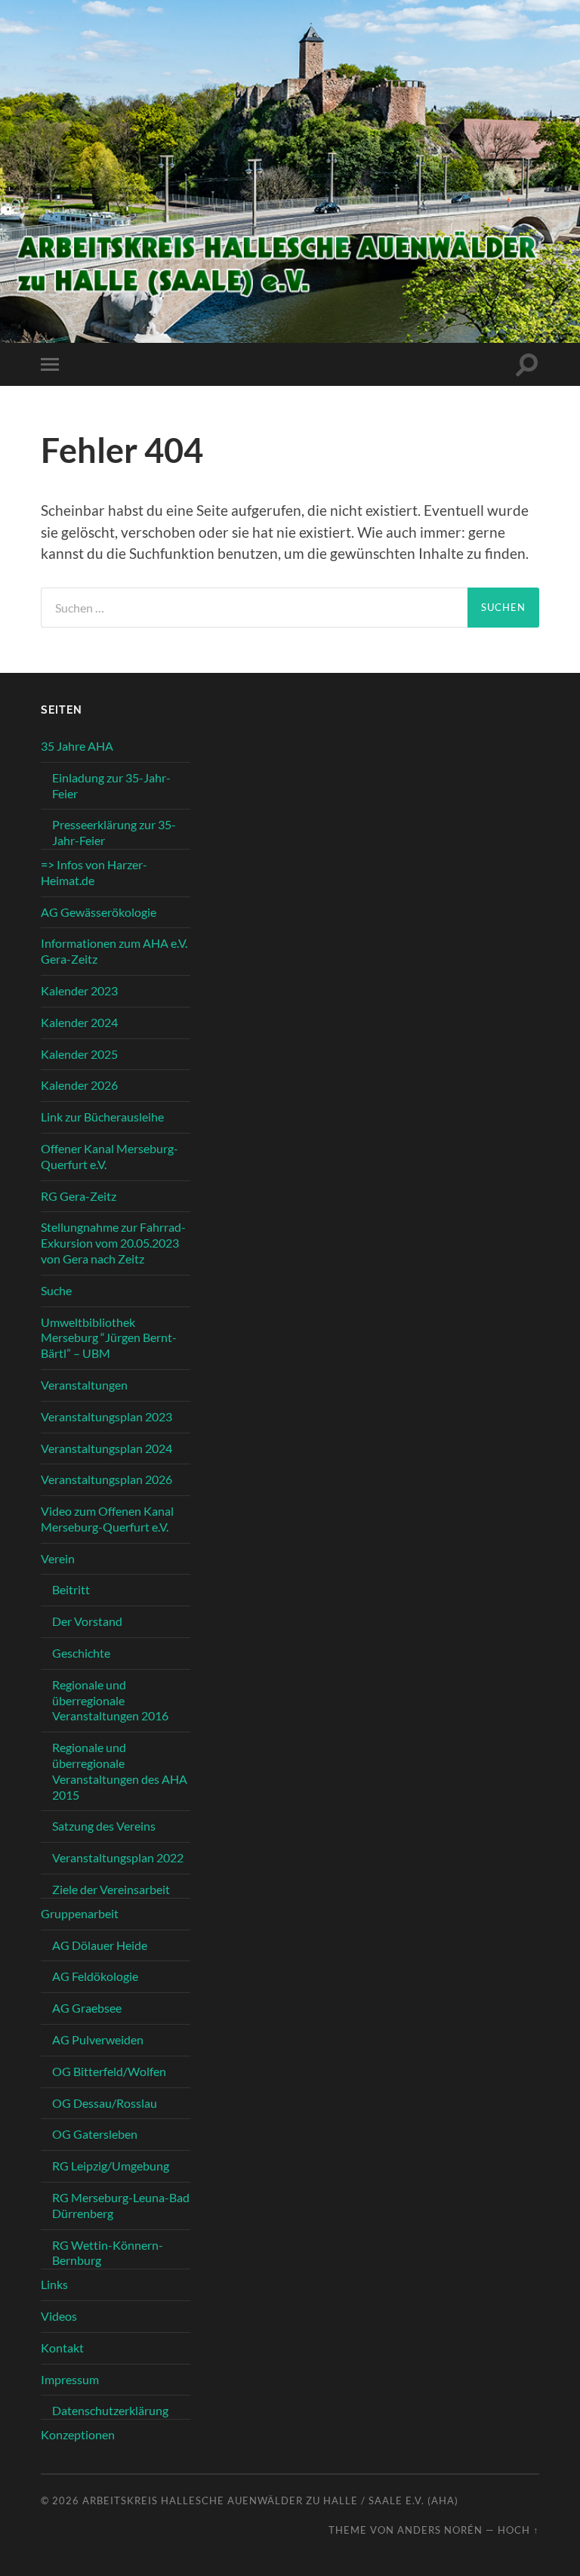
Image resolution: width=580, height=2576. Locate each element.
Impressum (70, 2379)
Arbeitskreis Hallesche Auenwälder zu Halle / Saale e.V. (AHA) (270, 2500)
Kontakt (62, 2348)
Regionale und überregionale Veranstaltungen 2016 (110, 1700)
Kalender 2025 (79, 1054)
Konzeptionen (78, 2434)
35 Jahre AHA (77, 746)
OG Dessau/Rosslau (105, 2103)
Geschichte (81, 1653)
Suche (56, 1290)
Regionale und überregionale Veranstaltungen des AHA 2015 (120, 1771)
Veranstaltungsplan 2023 (106, 1416)
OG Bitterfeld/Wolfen (109, 2071)
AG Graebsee (87, 2008)
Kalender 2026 (79, 1085)
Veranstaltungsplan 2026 (106, 1479)
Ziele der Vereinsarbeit (111, 1889)
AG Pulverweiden (98, 2039)
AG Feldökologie (95, 1976)
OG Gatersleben (95, 2134)
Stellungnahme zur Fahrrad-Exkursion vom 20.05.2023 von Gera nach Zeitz (113, 1243)
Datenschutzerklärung (110, 2410)
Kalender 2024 (79, 1022)
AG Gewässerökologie (99, 912)
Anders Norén (440, 2530)
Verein (58, 1558)
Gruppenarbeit (80, 1913)
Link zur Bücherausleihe (102, 1117)
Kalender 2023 (79, 990)
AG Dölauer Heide (100, 1945)
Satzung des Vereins (104, 1826)
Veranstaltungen (84, 1385)
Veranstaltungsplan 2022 (118, 1857)
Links (54, 2284)
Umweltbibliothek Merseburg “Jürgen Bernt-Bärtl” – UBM (109, 1338)
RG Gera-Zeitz (79, 1196)
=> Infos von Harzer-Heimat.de (94, 872)
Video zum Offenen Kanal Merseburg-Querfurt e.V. (107, 1519)
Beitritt (71, 1589)
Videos (59, 2316)
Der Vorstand (87, 1621)
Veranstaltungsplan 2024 (106, 1448)
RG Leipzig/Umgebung (111, 2166)
